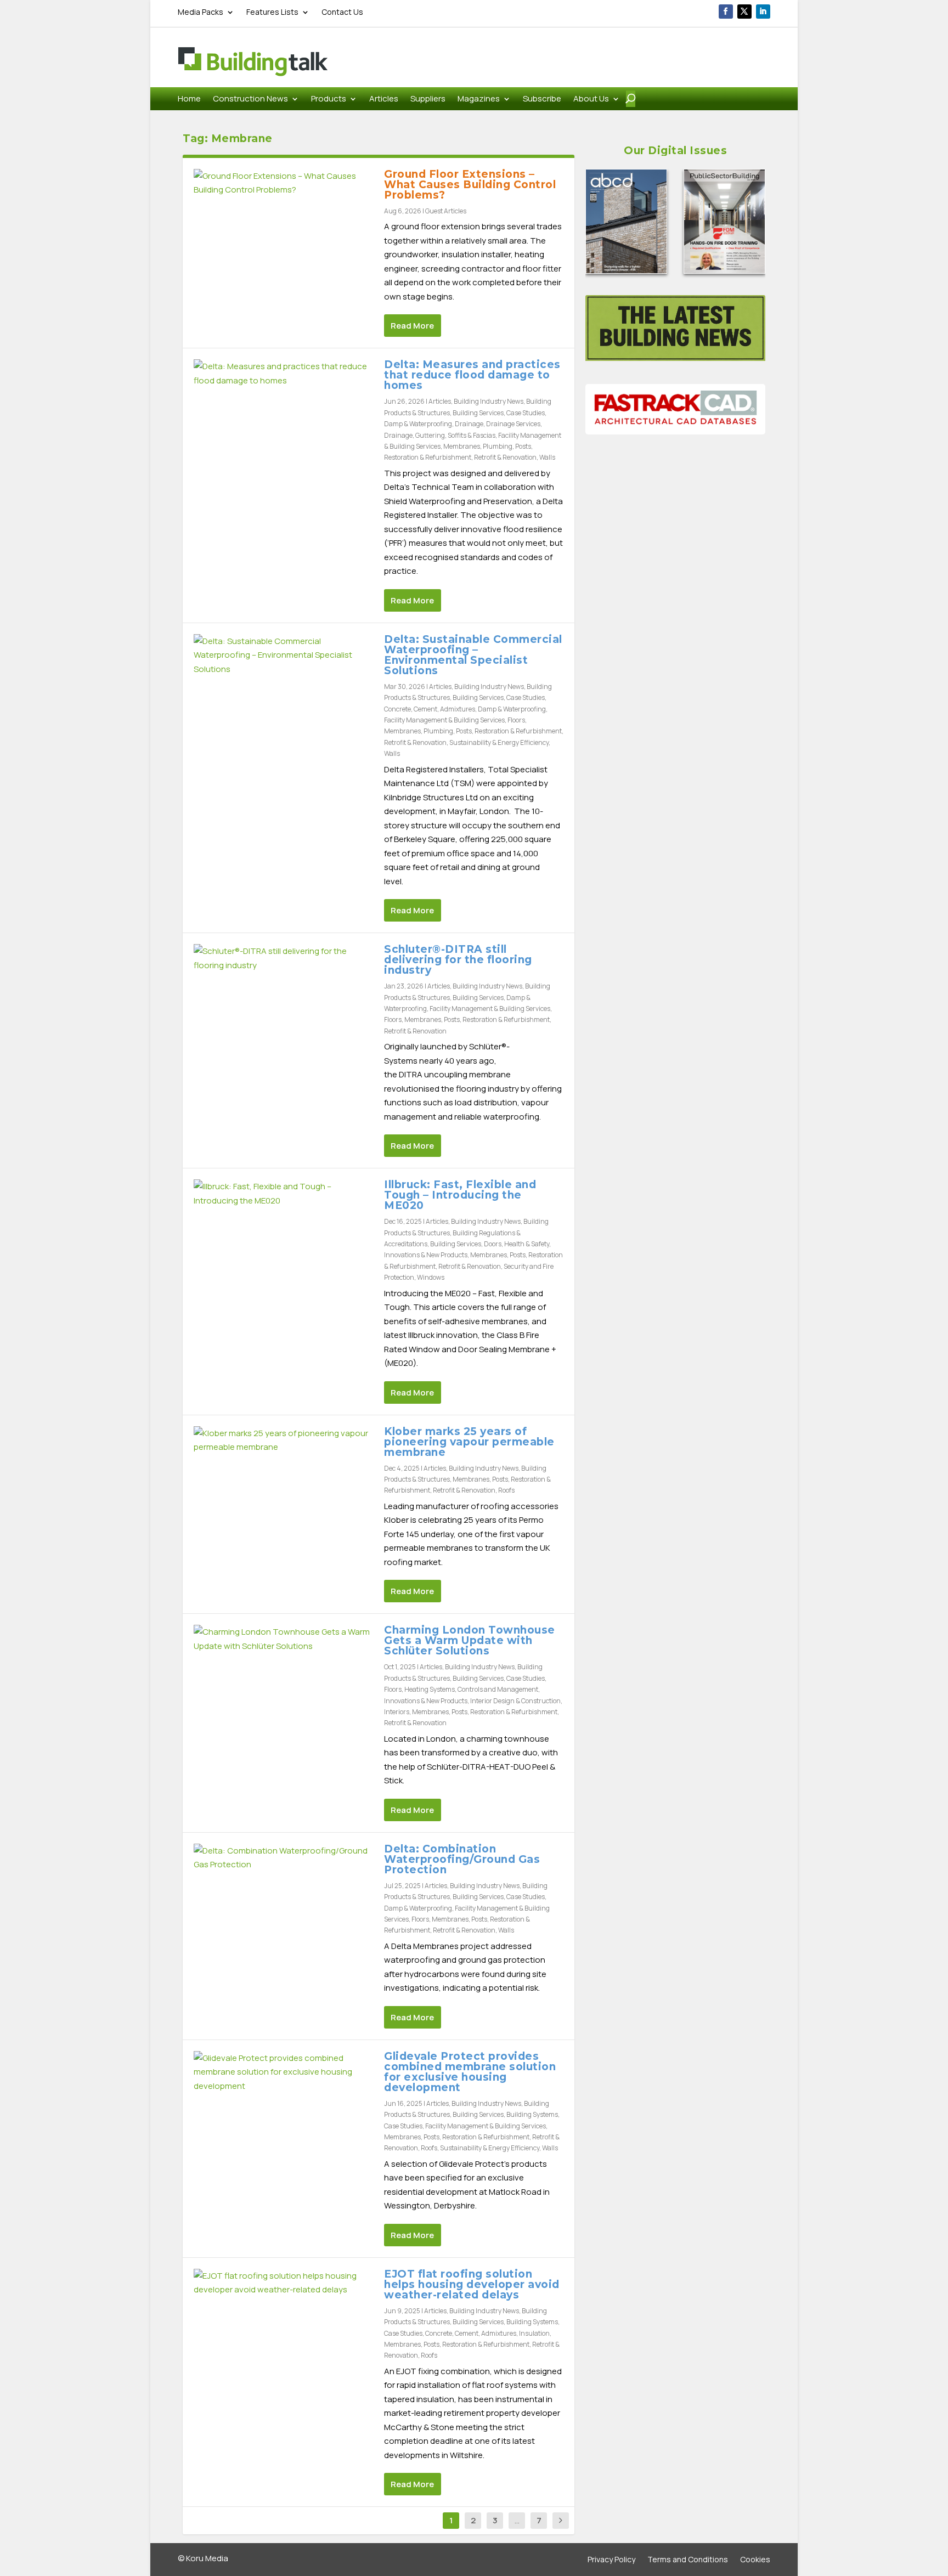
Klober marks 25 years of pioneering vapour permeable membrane (469, 1442)
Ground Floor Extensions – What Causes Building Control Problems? (470, 185)
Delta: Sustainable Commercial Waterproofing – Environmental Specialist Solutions (473, 655)
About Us (591, 100)
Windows (431, 1277)
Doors (493, 1244)
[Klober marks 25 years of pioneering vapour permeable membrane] (283, 1440)
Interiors (397, 1712)
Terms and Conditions (688, 2560)
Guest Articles (446, 211)
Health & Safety (527, 1244)
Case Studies (526, 413)
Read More (412, 326)
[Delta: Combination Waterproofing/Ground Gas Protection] (283, 1858)
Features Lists (272, 13)
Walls (547, 457)
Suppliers (428, 100)
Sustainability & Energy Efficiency (499, 742)
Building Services (478, 413)
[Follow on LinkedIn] (763, 12)
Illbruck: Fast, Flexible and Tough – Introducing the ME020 (460, 1195)
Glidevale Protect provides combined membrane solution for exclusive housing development (470, 2072)
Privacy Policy (611, 2560)
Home (189, 100)
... (517, 2520)
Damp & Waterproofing (418, 424)
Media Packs (201, 13)
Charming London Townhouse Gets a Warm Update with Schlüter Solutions (470, 1640)
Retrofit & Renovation (505, 457)
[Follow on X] (744, 12)
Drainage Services (513, 424)
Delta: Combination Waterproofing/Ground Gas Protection (462, 1859)
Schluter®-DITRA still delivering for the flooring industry (458, 960)
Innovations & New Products (426, 1255)
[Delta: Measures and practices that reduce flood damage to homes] (283, 373)
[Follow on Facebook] (726, 12)
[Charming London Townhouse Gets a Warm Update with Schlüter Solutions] (283, 1639)
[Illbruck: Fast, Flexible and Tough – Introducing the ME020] (283, 1193)
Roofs (506, 1490)
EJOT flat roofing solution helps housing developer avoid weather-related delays (472, 2284)
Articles (384, 100)
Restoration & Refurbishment (428, 457)
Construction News (250, 100)
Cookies (755, 2560)
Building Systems (532, 2114)
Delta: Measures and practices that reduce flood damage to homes (472, 375)
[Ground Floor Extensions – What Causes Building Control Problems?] (283, 183)
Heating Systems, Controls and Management (471, 1689)
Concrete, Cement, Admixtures (430, 709)
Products (329, 100)
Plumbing (498, 446)
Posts (523, 446)
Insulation (534, 2333)
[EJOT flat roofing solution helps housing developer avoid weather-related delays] (283, 2283)
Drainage (469, 424)
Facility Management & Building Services (444, 720)
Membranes (462, 446)
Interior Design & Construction (515, 1701)
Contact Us (342, 13)
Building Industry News (489, 401)
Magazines (479, 100)
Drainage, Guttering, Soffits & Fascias (440, 435)
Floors (516, 720)
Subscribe (542, 100)
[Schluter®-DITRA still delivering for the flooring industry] (283, 958)
